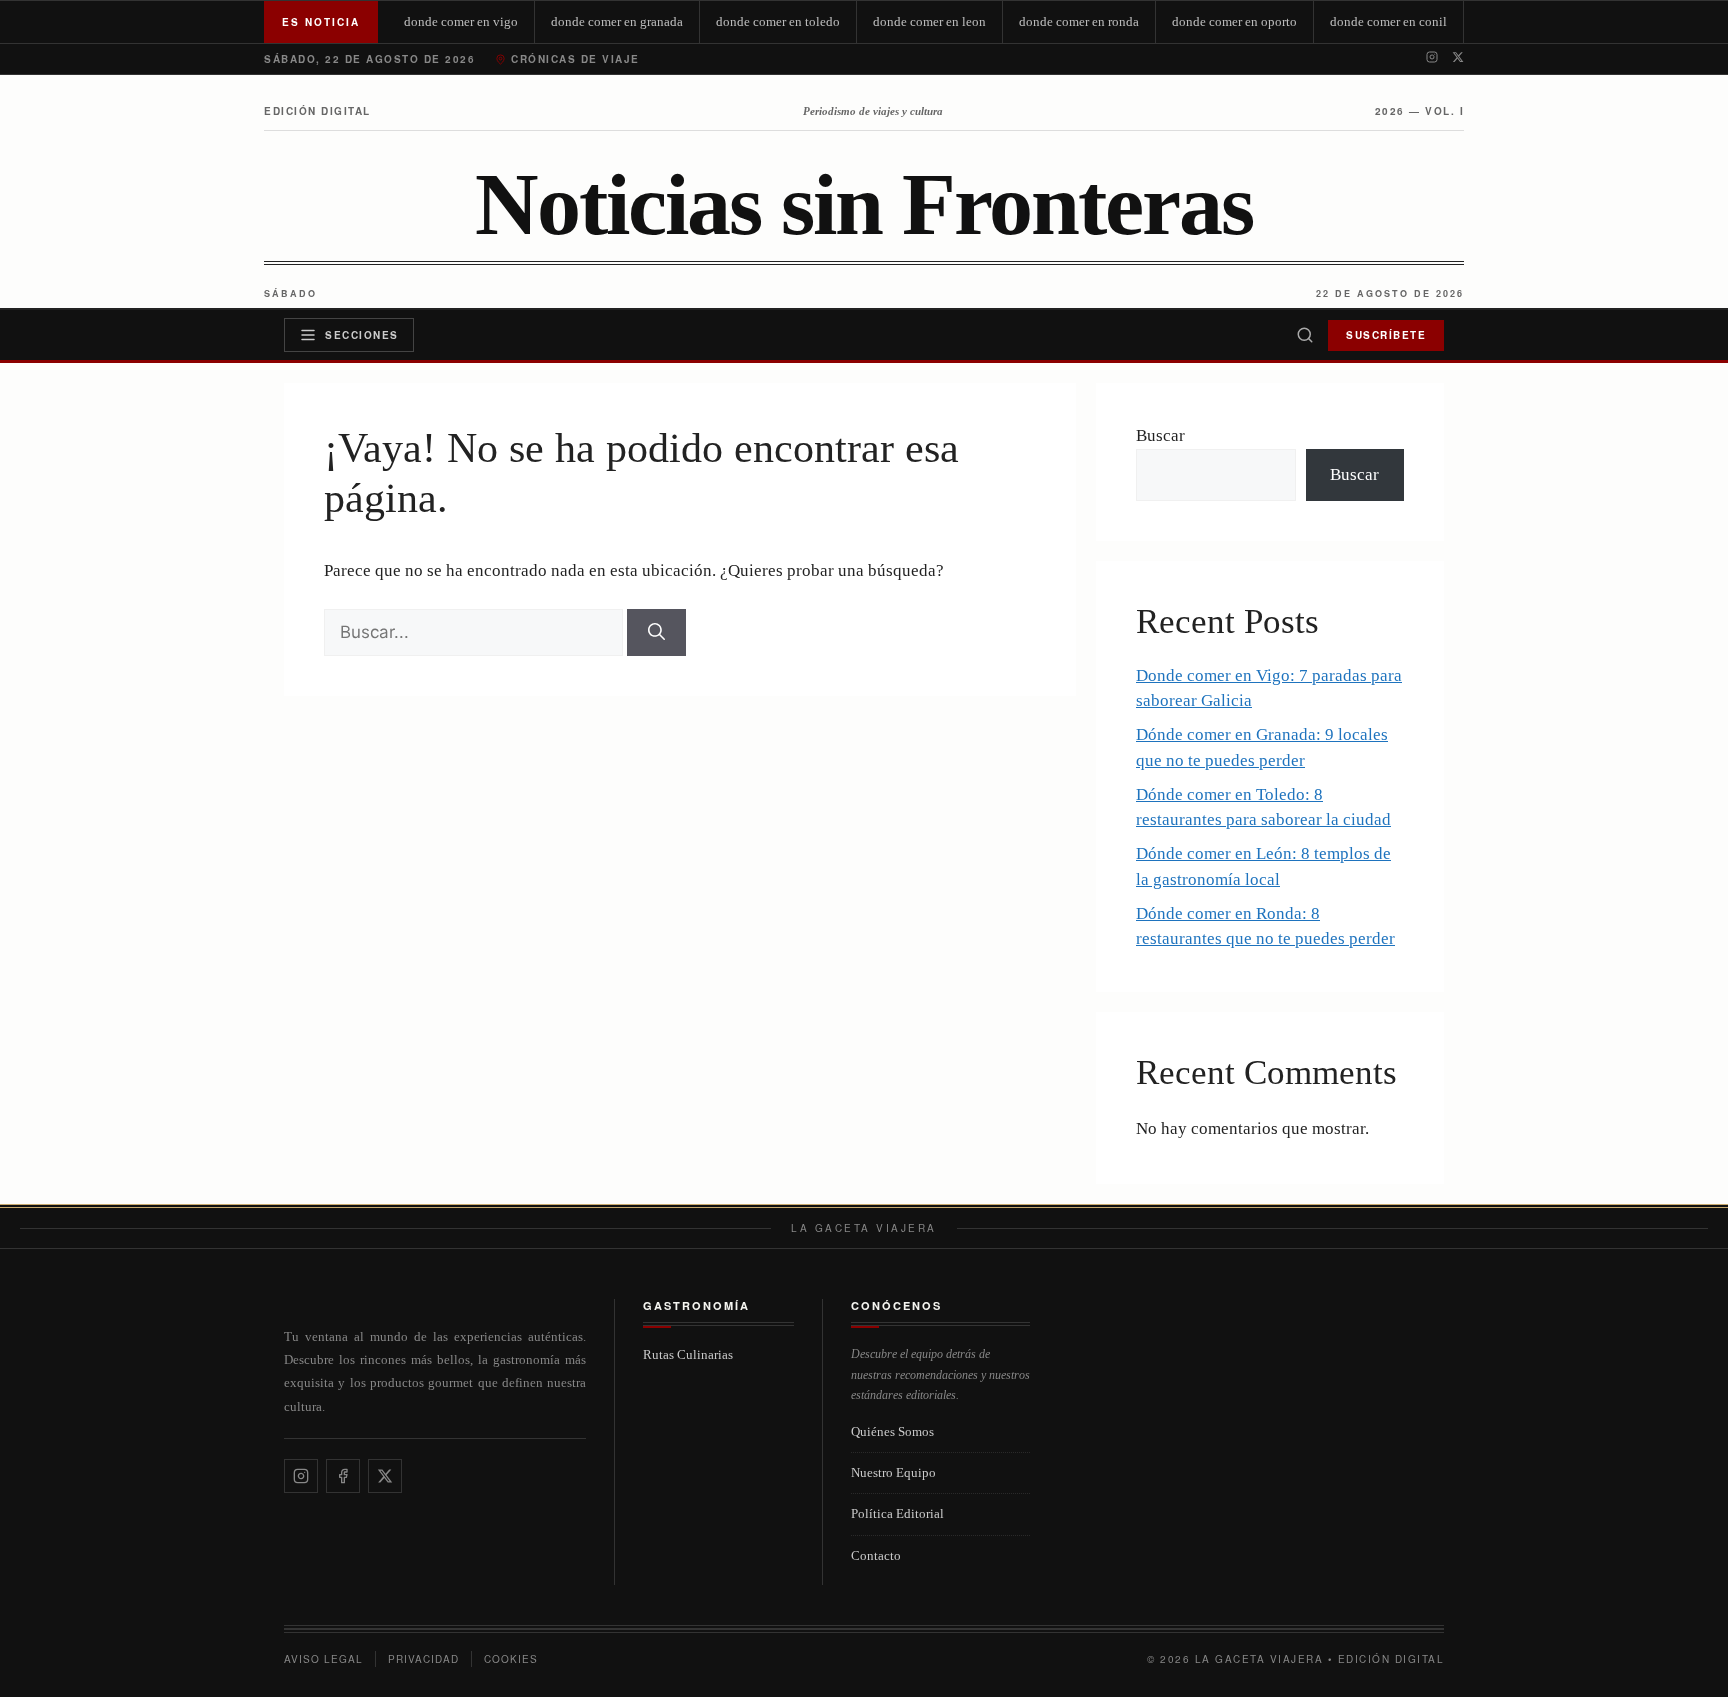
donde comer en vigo (461, 21)
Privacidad (423, 1659)
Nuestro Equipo (893, 1472)
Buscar (1160, 435)
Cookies (511, 1659)
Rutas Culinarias (688, 1354)
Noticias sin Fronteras (864, 205)
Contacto (876, 1555)
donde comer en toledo (778, 21)
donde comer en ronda (1079, 21)
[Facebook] (343, 1476)
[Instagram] (1432, 59)
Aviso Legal (323, 1659)
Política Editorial (897, 1513)
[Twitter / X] (1458, 59)
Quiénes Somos (892, 1431)
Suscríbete (1386, 335)
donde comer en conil (1388, 21)
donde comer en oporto (1234, 21)
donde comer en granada (617, 21)
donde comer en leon (929, 21)
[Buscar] (1305, 335)
